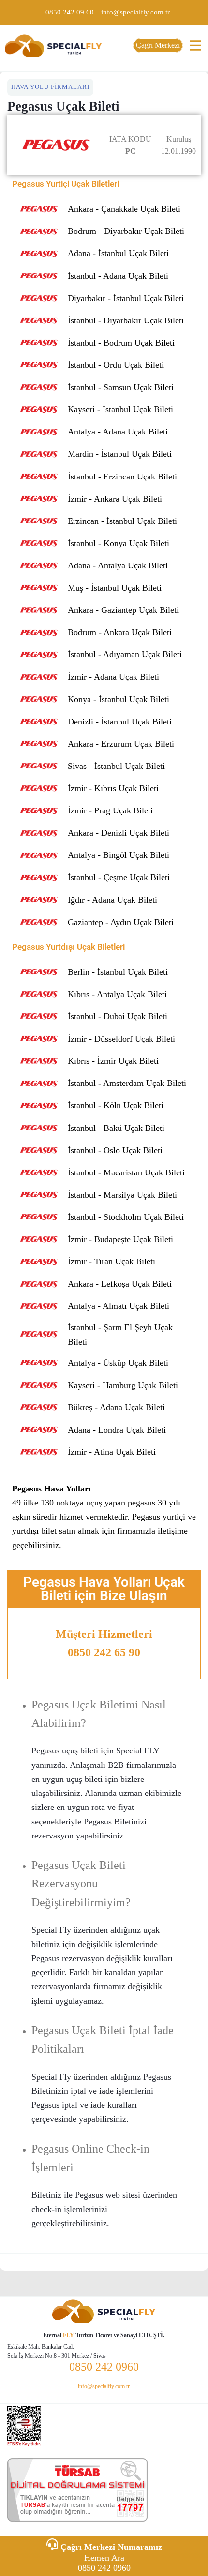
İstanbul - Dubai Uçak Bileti (118, 1016)
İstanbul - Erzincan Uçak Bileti (122, 477)
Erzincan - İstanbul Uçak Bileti (122, 521)
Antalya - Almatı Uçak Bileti (119, 1306)
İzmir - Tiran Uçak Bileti (111, 1261)
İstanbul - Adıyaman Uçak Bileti (125, 654)
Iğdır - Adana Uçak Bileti (112, 900)
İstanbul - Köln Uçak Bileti (116, 1105)
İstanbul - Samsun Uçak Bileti (121, 387)
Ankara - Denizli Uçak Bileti (119, 833)
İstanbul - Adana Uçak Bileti (118, 276)
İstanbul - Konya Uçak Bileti (119, 543)
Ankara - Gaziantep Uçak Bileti (123, 610)
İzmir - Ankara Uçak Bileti (115, 499)
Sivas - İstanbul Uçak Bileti (116, 766)
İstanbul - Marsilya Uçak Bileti (122, 1195)
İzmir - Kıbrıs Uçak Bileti (113, 788)
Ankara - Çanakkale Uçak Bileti (124, 209)
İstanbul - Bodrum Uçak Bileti (121, 343)
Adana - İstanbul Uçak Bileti (118, 253)
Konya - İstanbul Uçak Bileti (119, 699)
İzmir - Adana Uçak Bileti (113, 677)
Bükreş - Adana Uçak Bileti (116, 1407)
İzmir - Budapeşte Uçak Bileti (120, 1239)
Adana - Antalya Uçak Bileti (118, 565)
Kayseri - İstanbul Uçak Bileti (120, 409)
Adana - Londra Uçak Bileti (117, 1430)
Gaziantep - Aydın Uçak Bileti (121, 922)
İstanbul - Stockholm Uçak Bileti (126, 1217)
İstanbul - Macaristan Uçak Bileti (126, 1172)
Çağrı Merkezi (158, 45)
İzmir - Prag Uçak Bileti (110, 810)
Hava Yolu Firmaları (50, 87)
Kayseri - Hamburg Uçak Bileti (123, 1385)
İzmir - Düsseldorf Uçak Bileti (121, 1039)
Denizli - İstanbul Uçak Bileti (120, 722)
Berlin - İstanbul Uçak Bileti (118, 972)
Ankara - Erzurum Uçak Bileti (121, 744)
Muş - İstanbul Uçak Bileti (115, 588)
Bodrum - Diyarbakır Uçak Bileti (126, 231)
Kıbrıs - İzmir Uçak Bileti (113, 1061)
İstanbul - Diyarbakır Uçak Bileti (126, 320)
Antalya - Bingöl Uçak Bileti (119, 855)
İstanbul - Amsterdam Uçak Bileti (127, 1083)
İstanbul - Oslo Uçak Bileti (115, 1150)
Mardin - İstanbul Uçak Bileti (120, 454)
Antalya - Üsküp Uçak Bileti (118, 1363)
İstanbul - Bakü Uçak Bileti (116, 1128)
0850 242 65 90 (104, 1652)
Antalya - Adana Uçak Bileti (118, 432)
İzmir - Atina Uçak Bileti (112, 1452)
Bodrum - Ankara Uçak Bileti (120, 632)
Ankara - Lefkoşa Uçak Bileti (120, 1284)
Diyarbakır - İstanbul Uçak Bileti (126, 298)
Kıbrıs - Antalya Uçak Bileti (117, 994)
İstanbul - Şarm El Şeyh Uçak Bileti (120, 1335)
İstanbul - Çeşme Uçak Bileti (119, 877)
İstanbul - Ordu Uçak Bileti (116, 365)
